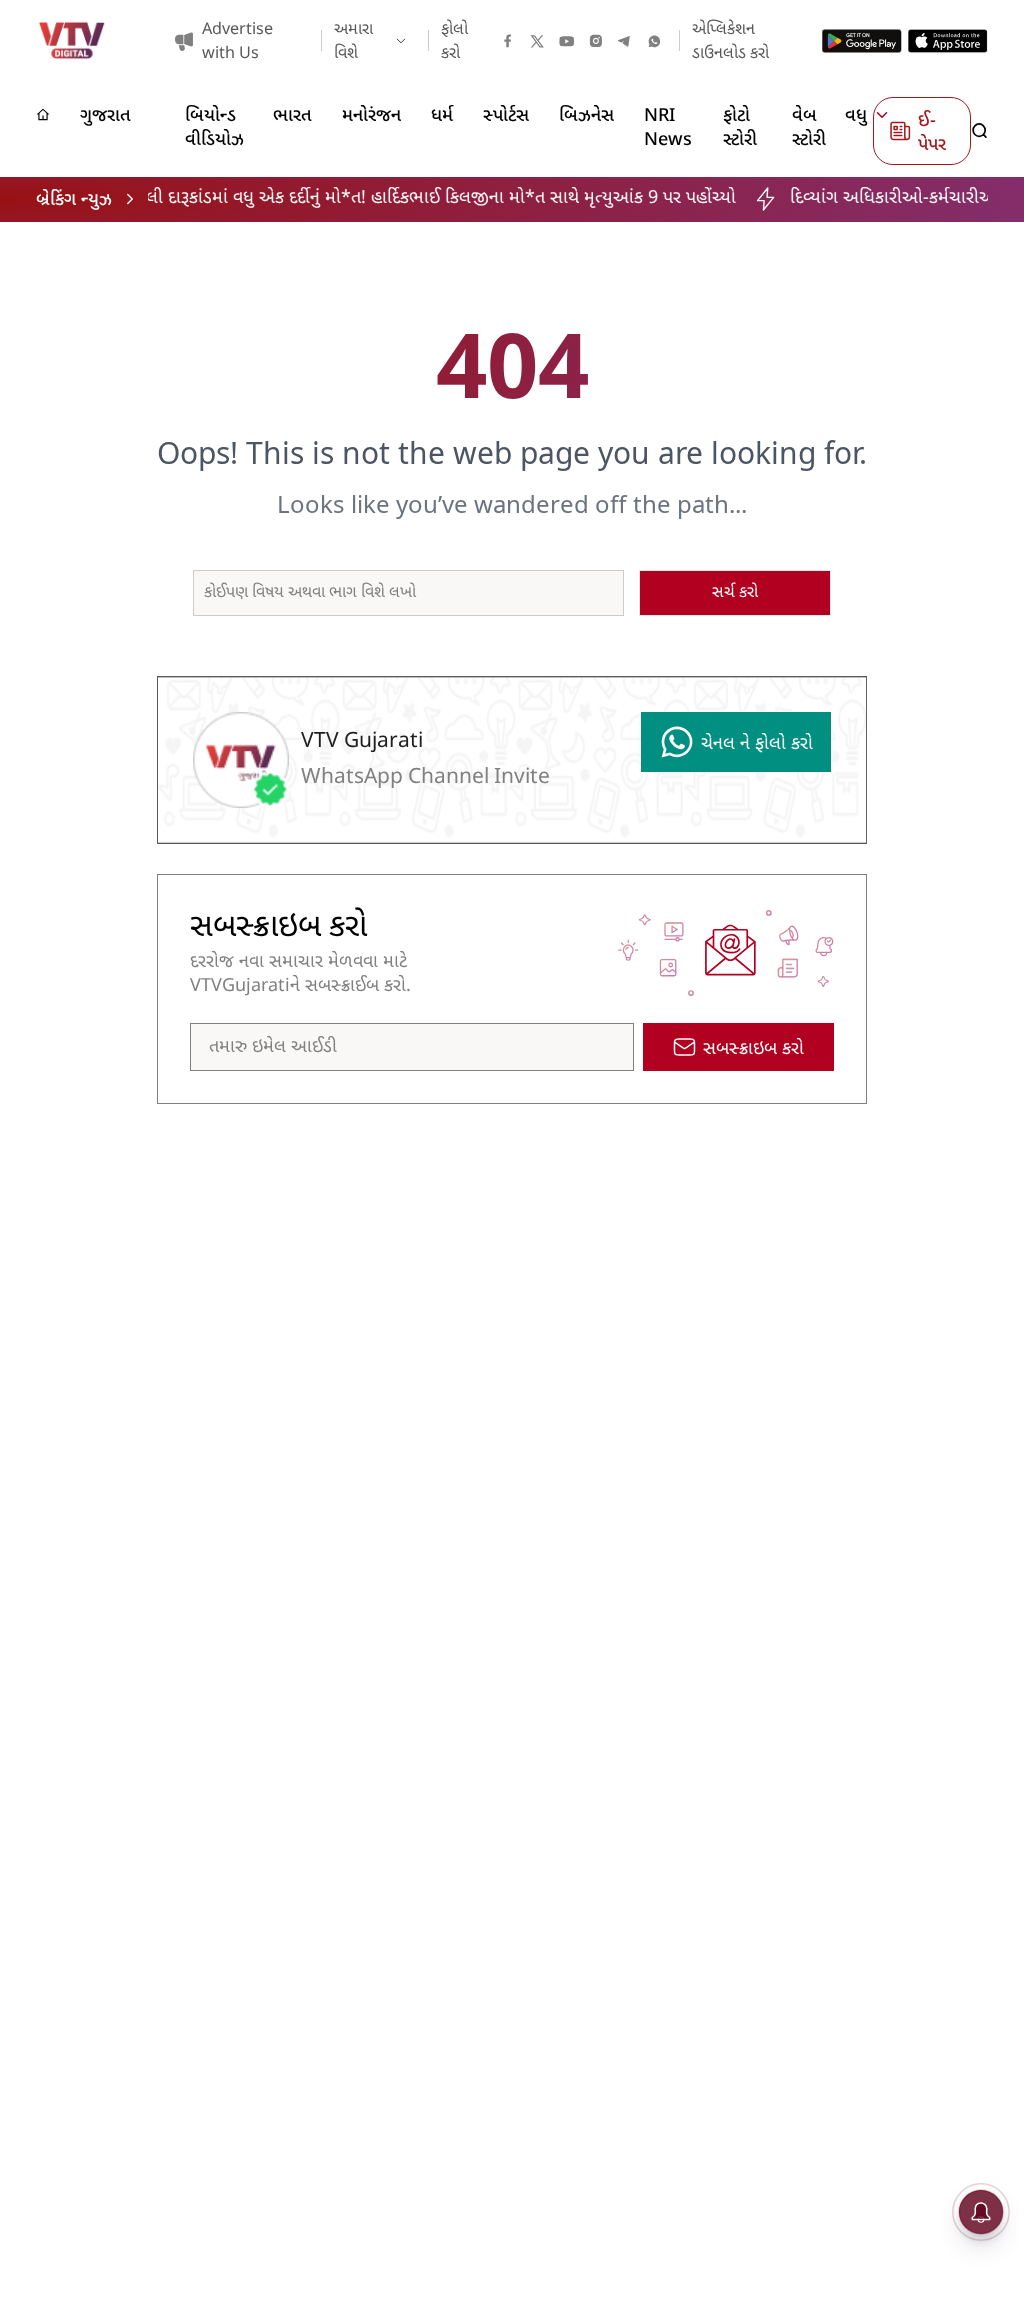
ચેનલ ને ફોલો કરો (757, 744)
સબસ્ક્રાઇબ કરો (753, 1049)
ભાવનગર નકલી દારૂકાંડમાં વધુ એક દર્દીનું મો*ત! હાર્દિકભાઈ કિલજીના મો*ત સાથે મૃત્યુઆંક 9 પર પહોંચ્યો (352, 198)
